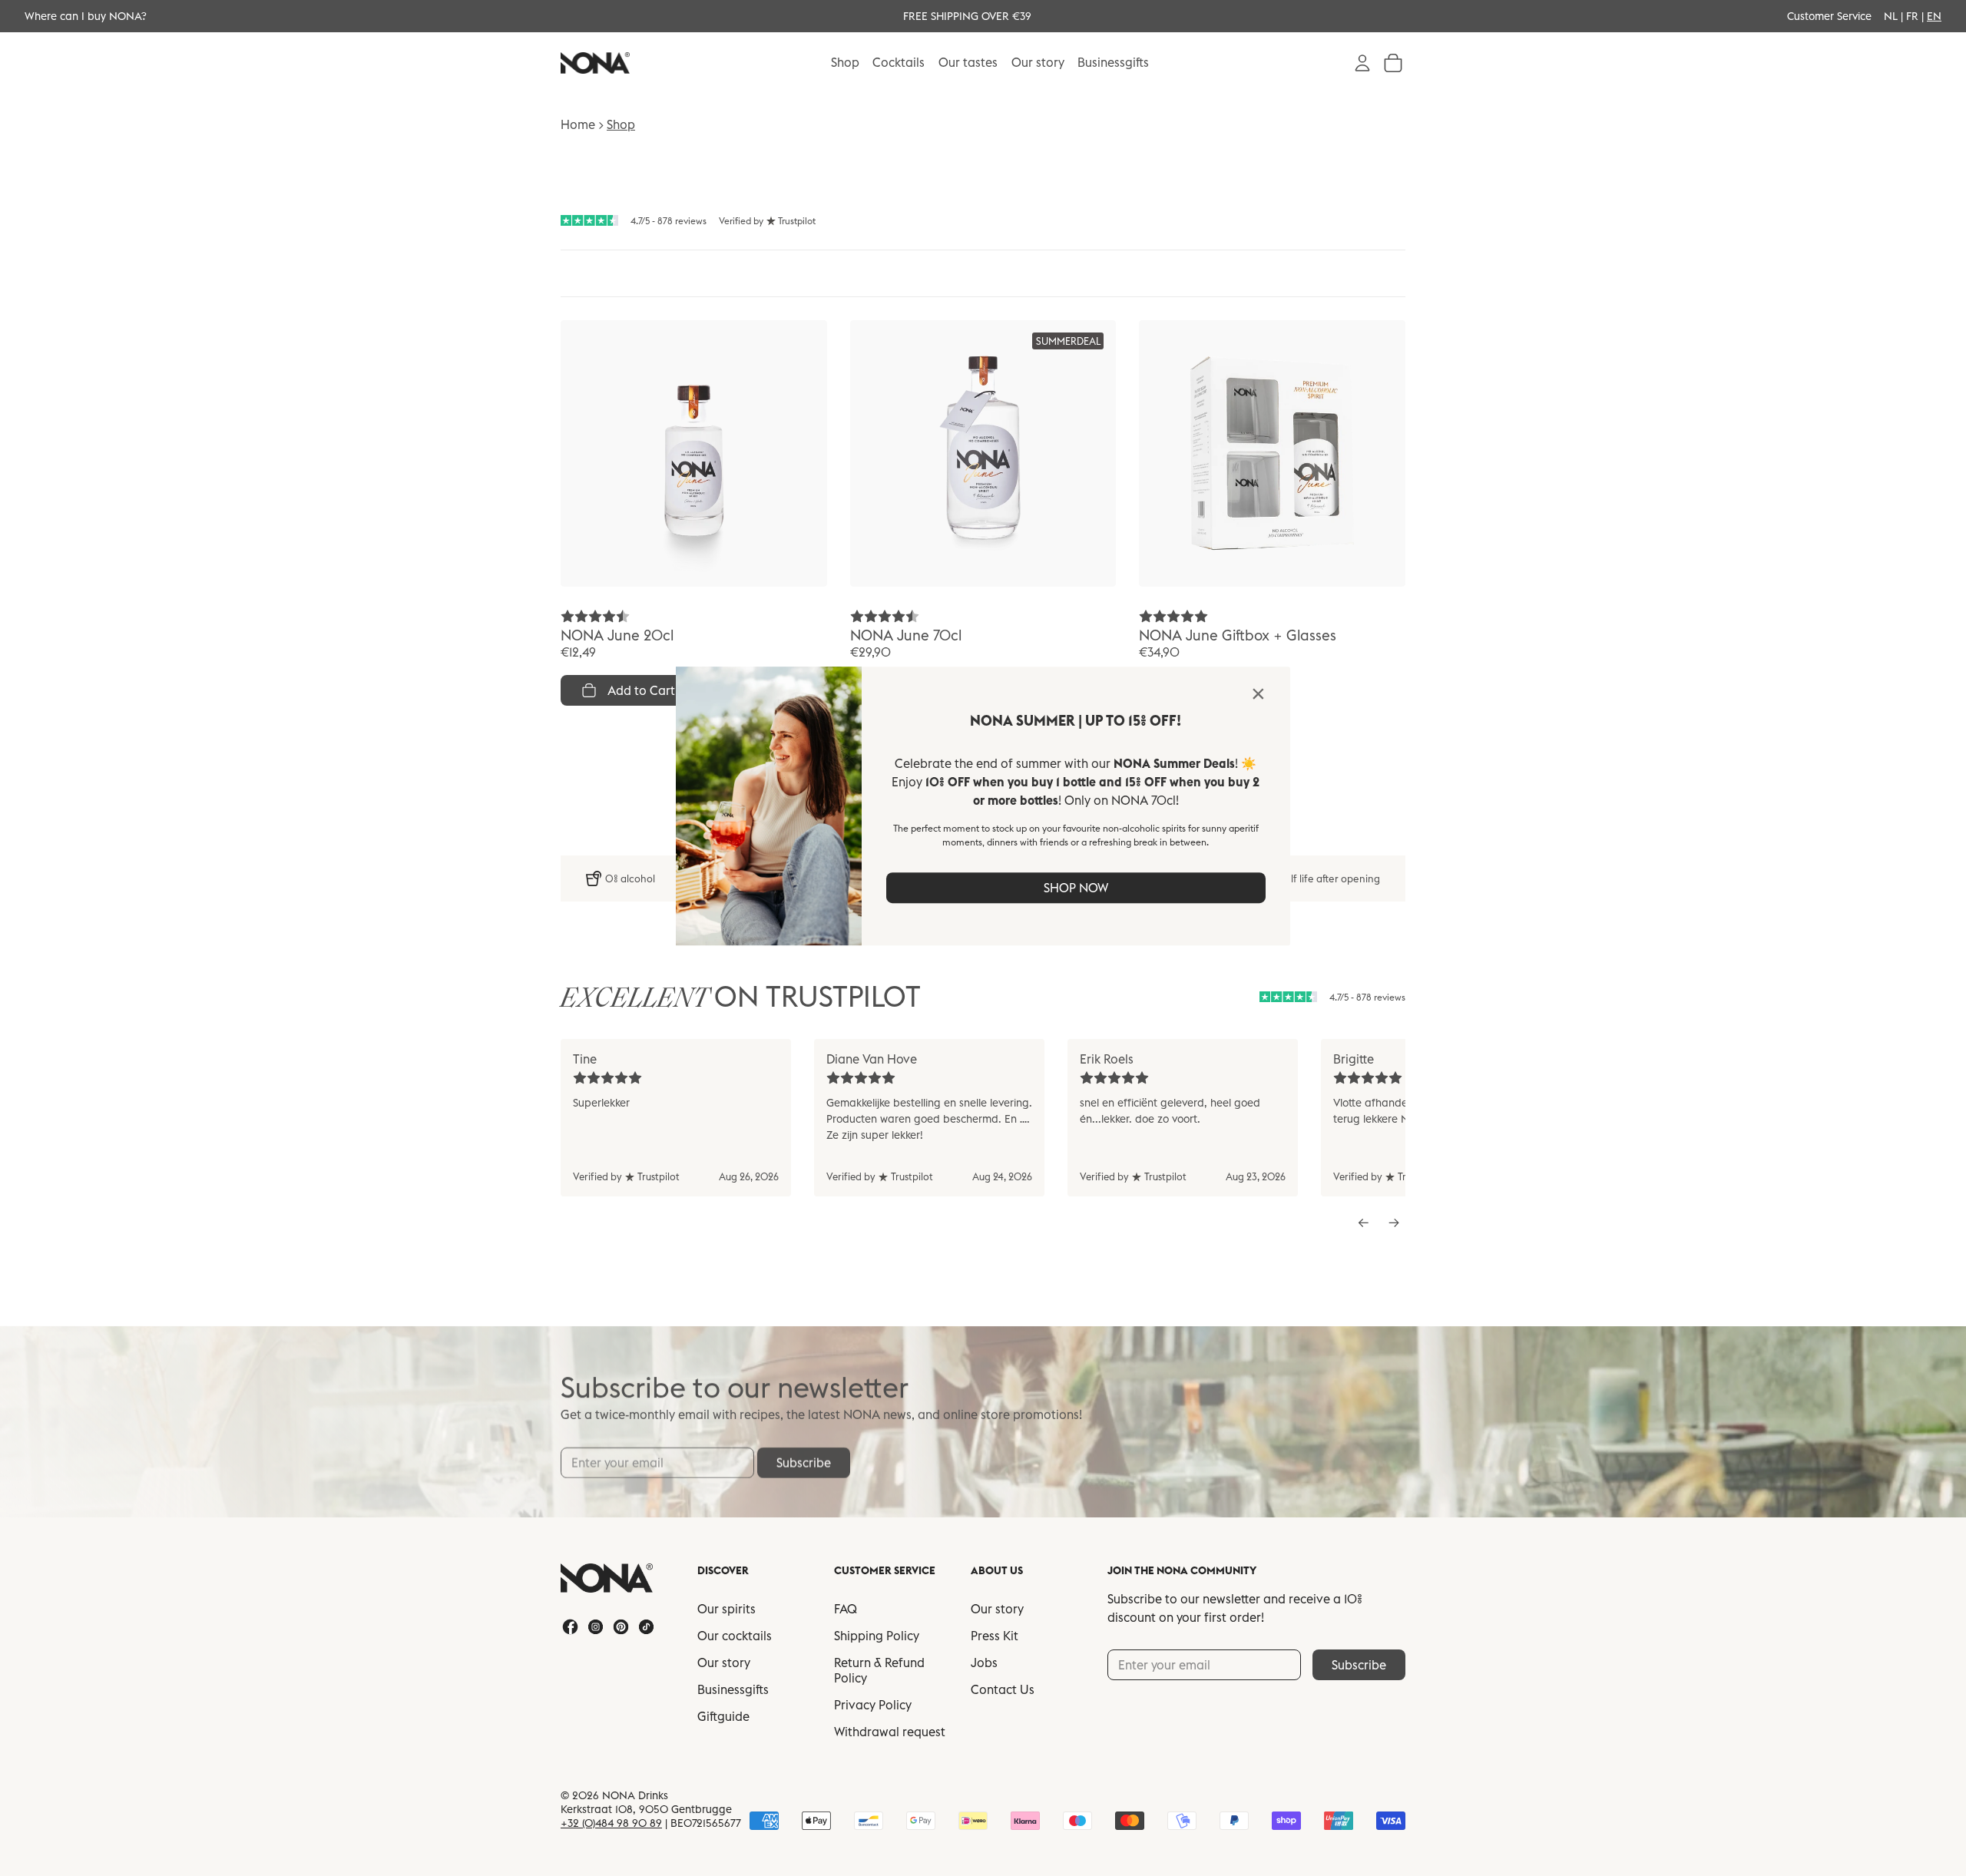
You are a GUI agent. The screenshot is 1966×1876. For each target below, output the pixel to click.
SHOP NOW (1076, 888)
